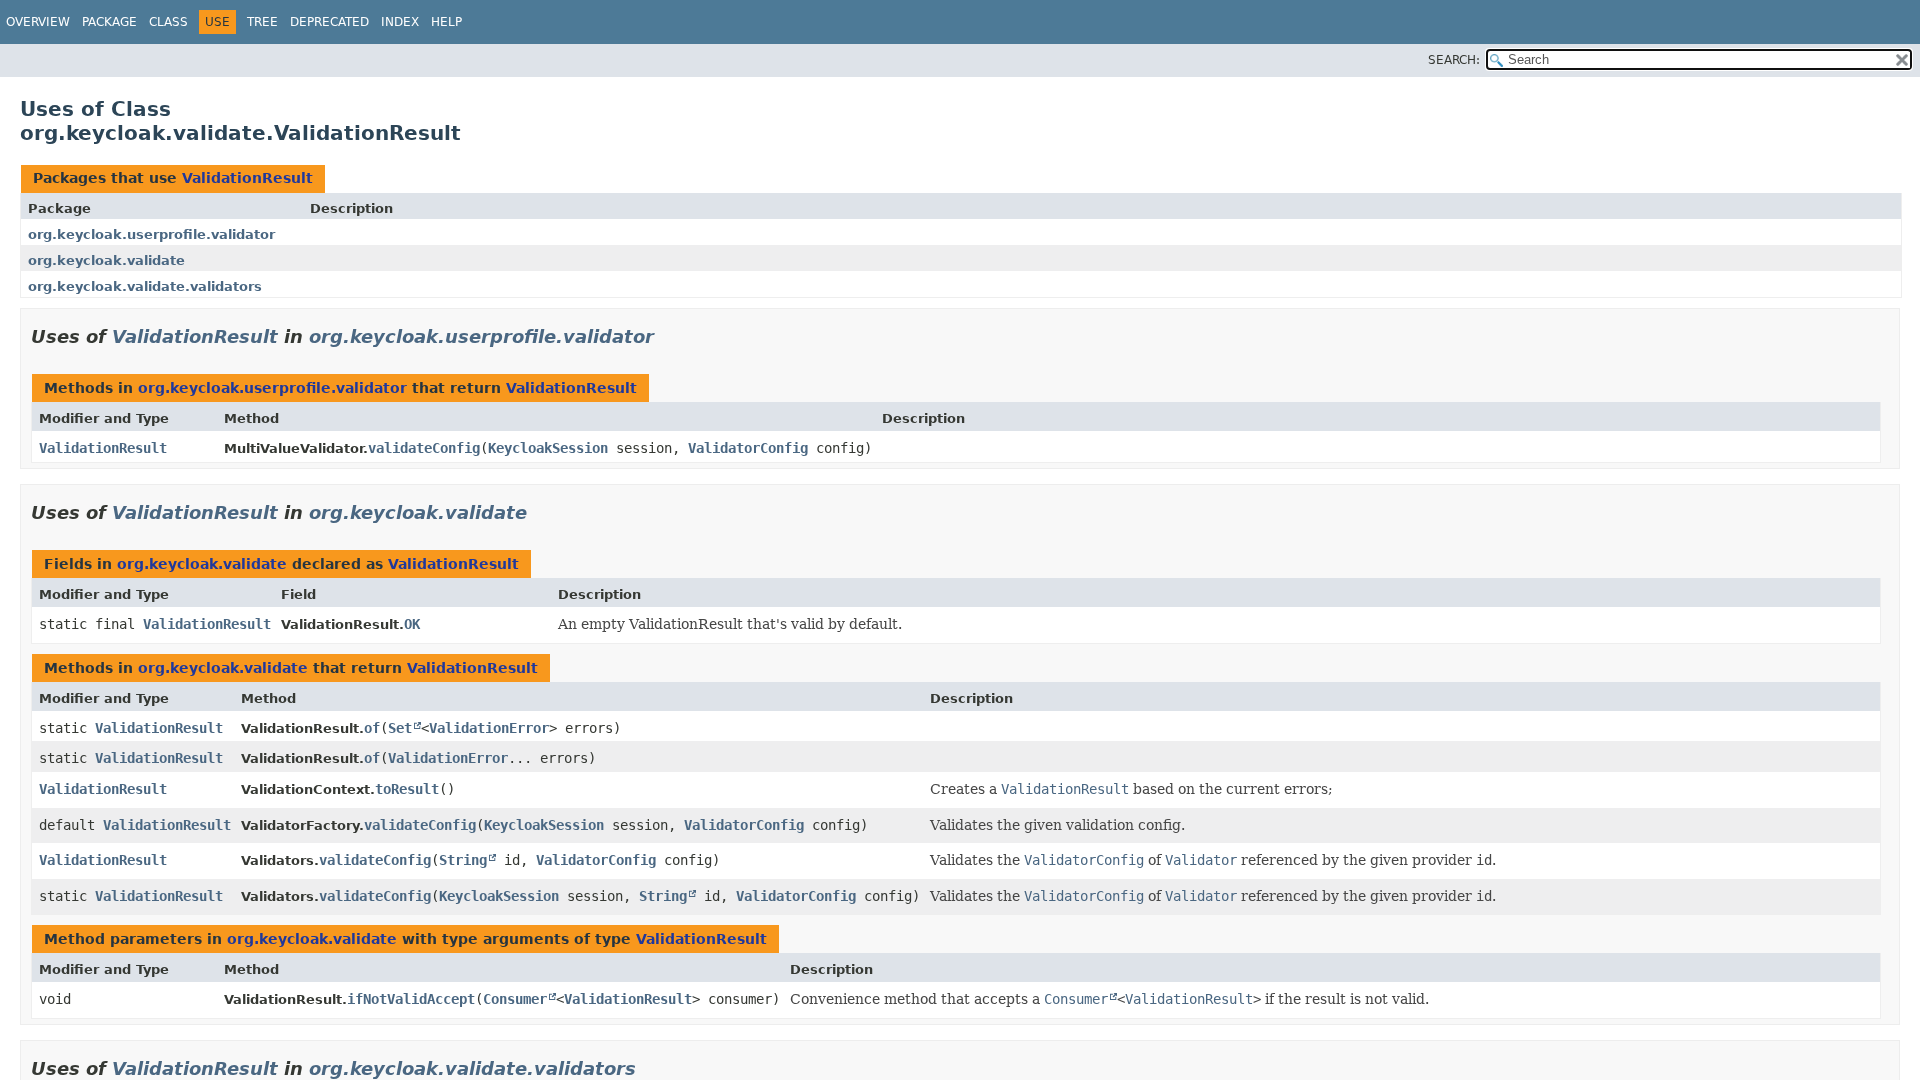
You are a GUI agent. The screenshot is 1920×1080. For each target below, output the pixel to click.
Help (446, 22)
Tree (262, 22)
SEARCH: (1454, 60)
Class (168, 22)
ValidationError (489, 728)
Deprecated (329, 22)
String (463, 860)
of (372, 728)
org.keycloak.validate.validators (145, 286)
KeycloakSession (548, 448)
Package (109, 22)
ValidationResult (247, 178)
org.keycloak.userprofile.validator (151, 234)
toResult (407, 789)
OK (412, 624)
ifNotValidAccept (411, 999)
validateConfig (424, 448)
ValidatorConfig (748, 448)
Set (400, 728)
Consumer (515, 999)
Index (400, 22)
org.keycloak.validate (106, 260)
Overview (38, 22)
